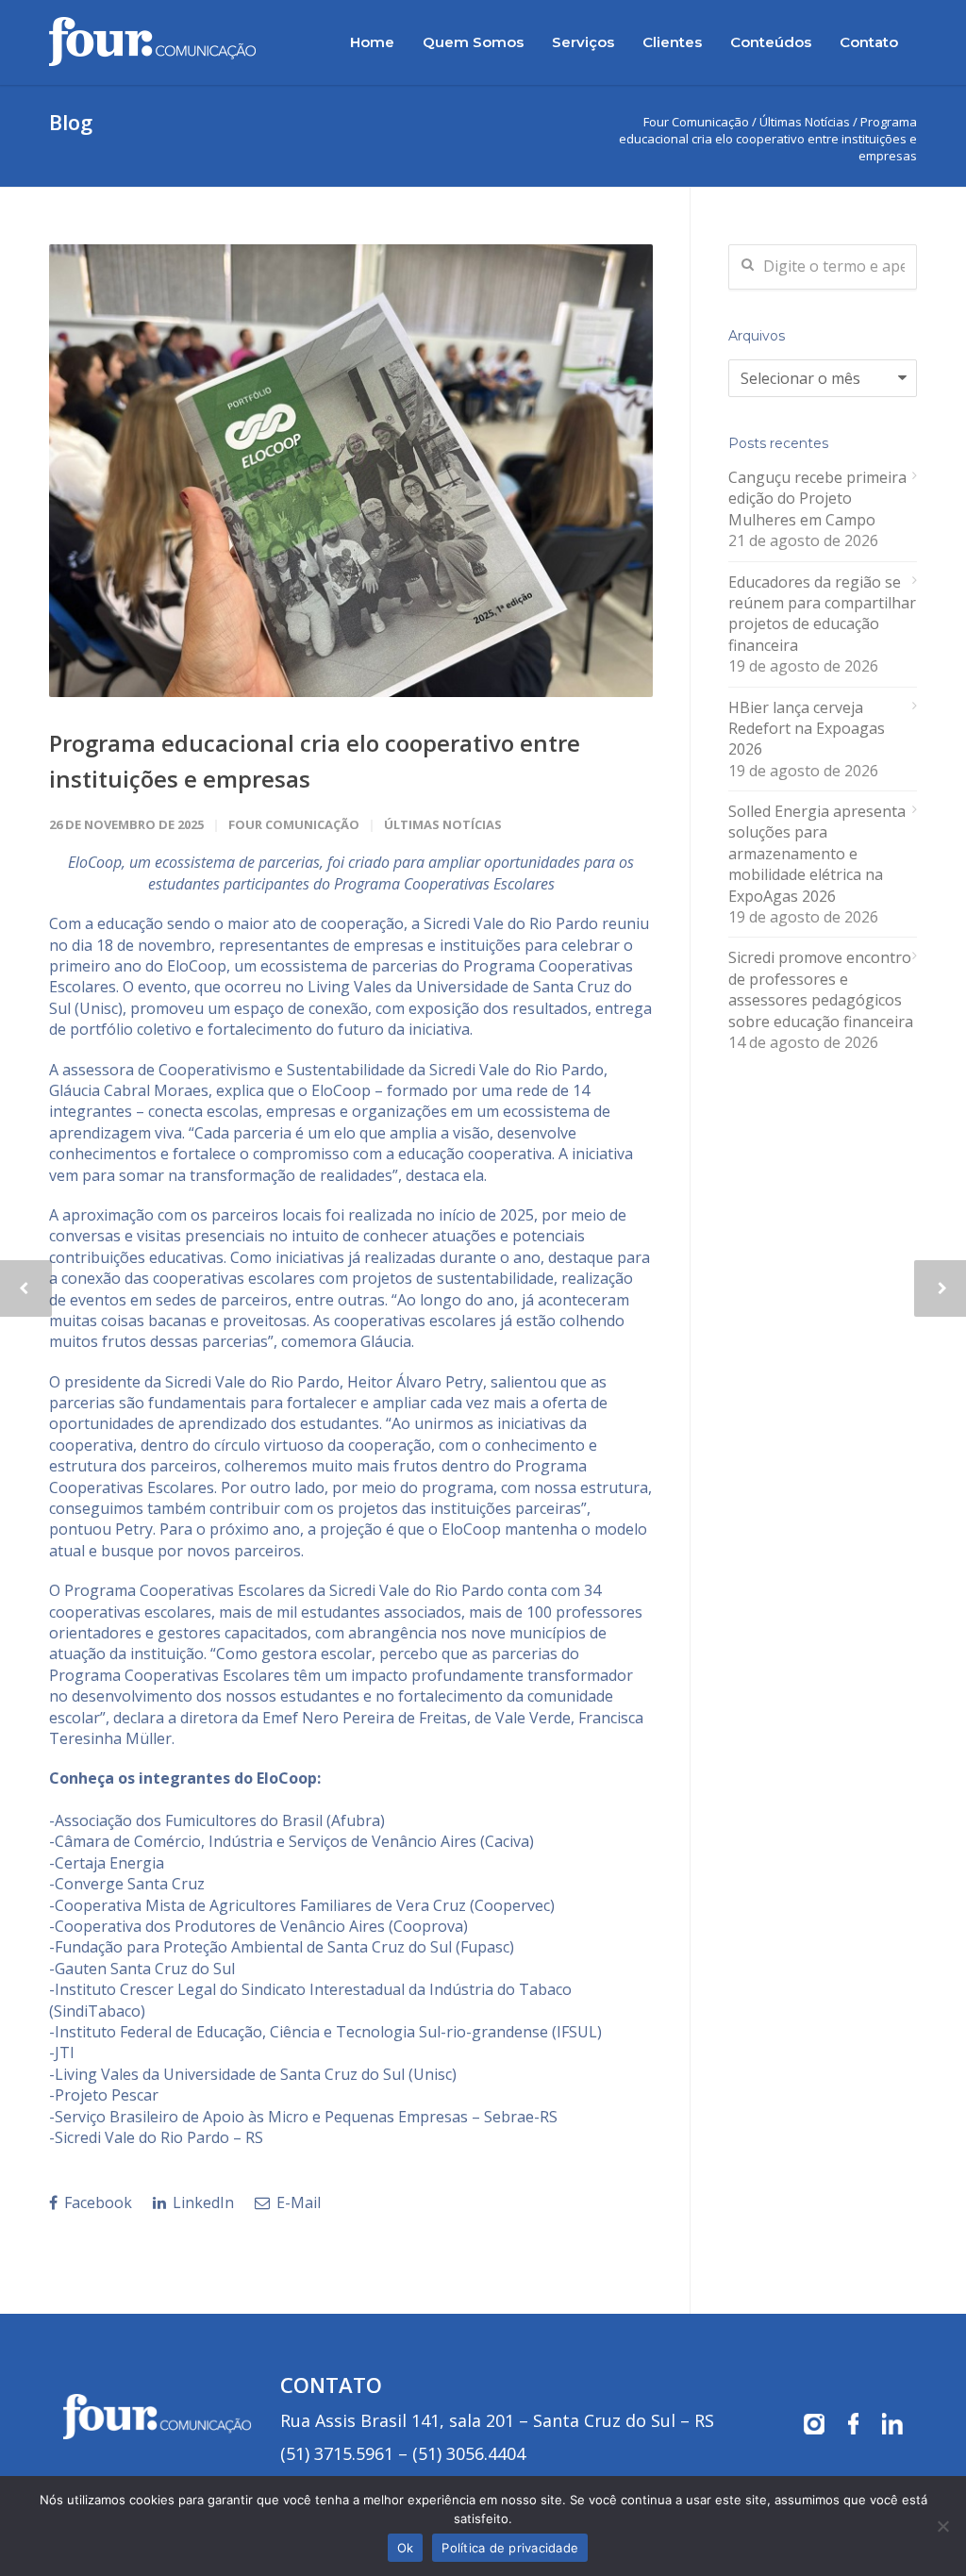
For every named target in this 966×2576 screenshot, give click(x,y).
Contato (869, 42)
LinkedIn (201, 2202)
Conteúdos (771, 42)
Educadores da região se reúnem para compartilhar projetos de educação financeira (822, 614)
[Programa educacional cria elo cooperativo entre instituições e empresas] (351, 471)
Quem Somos (473, 42)
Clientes (672, 42)
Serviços (583, 42)
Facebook (96, 2202)
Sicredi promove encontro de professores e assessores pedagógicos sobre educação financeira (821, 989)
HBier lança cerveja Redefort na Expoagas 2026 (807, 729)
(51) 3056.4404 (469, 2453)
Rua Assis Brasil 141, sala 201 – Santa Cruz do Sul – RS (497, 2420)
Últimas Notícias (805, 122)
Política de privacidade (510, 2548)
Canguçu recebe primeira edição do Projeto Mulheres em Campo (817, 499)
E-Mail (297, 2202)
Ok (406, 2548)
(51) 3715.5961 (337, 2453)
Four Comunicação (294, 824)
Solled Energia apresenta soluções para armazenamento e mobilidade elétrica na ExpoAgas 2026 (817, 854)
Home (372, 42)
